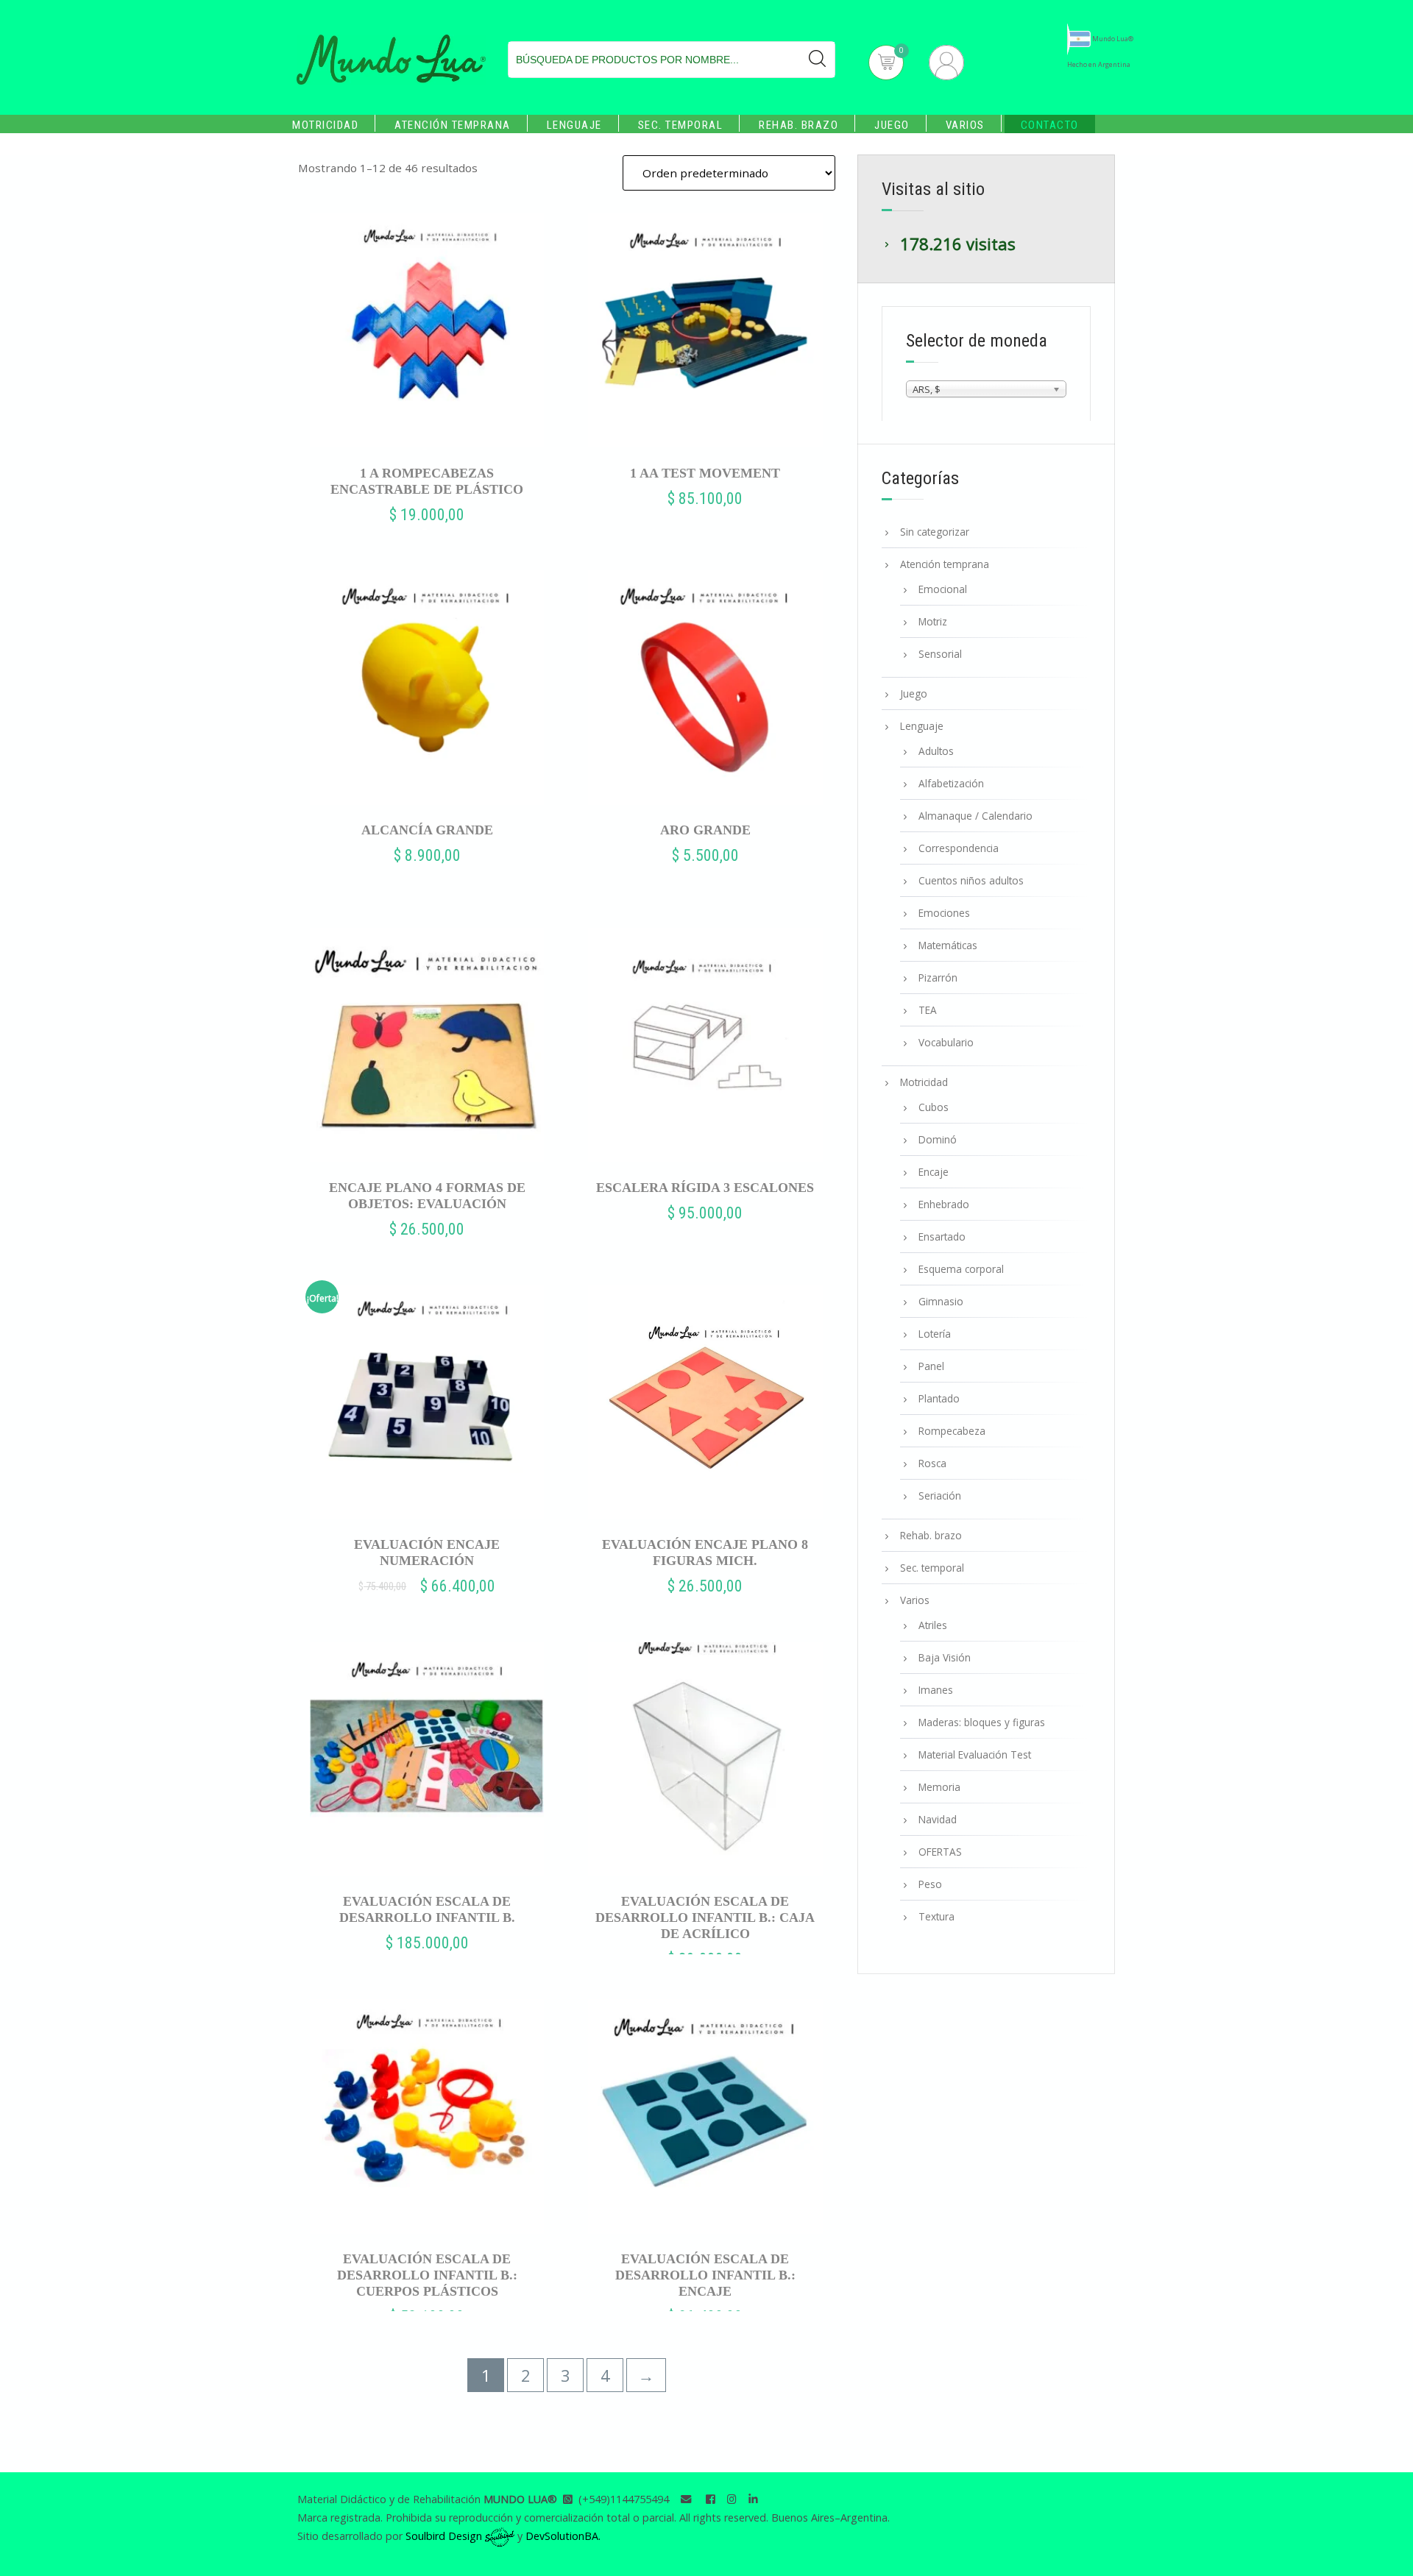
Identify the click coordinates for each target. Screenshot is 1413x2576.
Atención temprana (453, 125)
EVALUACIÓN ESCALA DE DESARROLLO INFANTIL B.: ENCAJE (705, 2275)
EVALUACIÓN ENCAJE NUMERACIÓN (427, 1553)
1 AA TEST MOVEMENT (705, 473)
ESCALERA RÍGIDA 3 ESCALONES (705, 1188)
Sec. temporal (681, 125)
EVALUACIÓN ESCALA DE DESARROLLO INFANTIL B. (427, 1909)
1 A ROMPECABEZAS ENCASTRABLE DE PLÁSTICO (427, 481)
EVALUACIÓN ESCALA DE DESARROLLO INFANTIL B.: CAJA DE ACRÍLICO (705, 1917)
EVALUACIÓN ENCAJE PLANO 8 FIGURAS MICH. (705, 1553)
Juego (892, 125)
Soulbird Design (445, 2536)
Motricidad (325, 125)
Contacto (1050, 125)
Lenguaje (574, 125)
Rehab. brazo (798, 125)
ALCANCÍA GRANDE (427, 830)
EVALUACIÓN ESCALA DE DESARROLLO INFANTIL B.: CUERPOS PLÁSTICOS (427, 2275)
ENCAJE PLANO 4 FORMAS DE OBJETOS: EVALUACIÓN (427, 1196)
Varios (965, 125)
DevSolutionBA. (563, 2536)
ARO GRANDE (705, 830)
